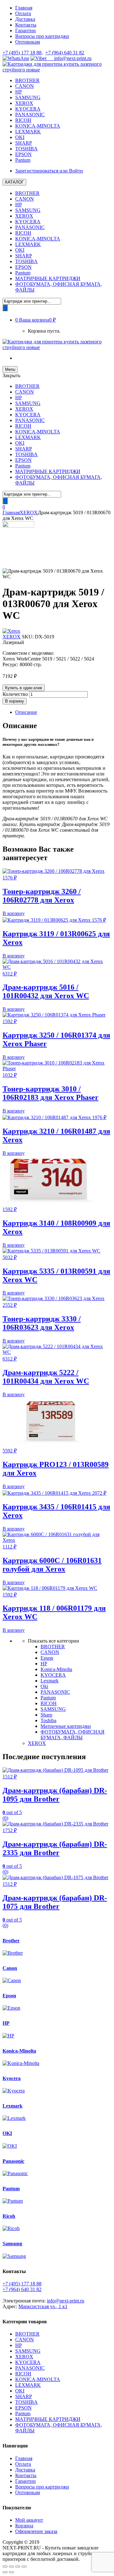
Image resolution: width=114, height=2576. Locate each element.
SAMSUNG (28, 97)
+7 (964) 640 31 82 (65, 53)
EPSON (23, 154)
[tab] (63, 712)
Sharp (46, 1715)
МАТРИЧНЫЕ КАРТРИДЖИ (48, 278)
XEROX (24, 103)
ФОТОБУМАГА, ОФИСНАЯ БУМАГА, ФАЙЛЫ (73, 1735)
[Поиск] (5, 308)
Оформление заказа (36, 2531)
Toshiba (48, 1720)
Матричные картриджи (66, 1726)
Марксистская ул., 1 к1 (43, 2306)
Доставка (25, 19)
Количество (15, 694)
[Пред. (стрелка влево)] (5, 2572)
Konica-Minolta (56, 1669)
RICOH (23, 120)
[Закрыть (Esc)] (5, 2567)
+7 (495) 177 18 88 (22, 2284)
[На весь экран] (18, 2567)
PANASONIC (30, 115)
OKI (20, 137)
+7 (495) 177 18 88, (23, 53)
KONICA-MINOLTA (38, 126)
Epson (47, 1658)
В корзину (15, 701)
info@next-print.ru (69, 58)
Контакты (26, 25)
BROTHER (27, 80)
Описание (26, 712)
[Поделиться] (11, 2567)
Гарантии (25, 30)
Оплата (23, 13)
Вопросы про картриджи (42, 36)
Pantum (23, 160)
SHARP (24, 143)
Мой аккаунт (29, 2520)
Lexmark (50, 1681)
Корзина (24, 2526)
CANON (25, 86)
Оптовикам (28, 42)
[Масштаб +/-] (24, 2567)
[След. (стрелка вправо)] (11, 2572)
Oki (44, 1686)
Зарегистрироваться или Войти (49, 171)
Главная (24, 8)
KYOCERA (28, 109)
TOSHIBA (26, 149)
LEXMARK (28, 132)
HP (19, 92)
